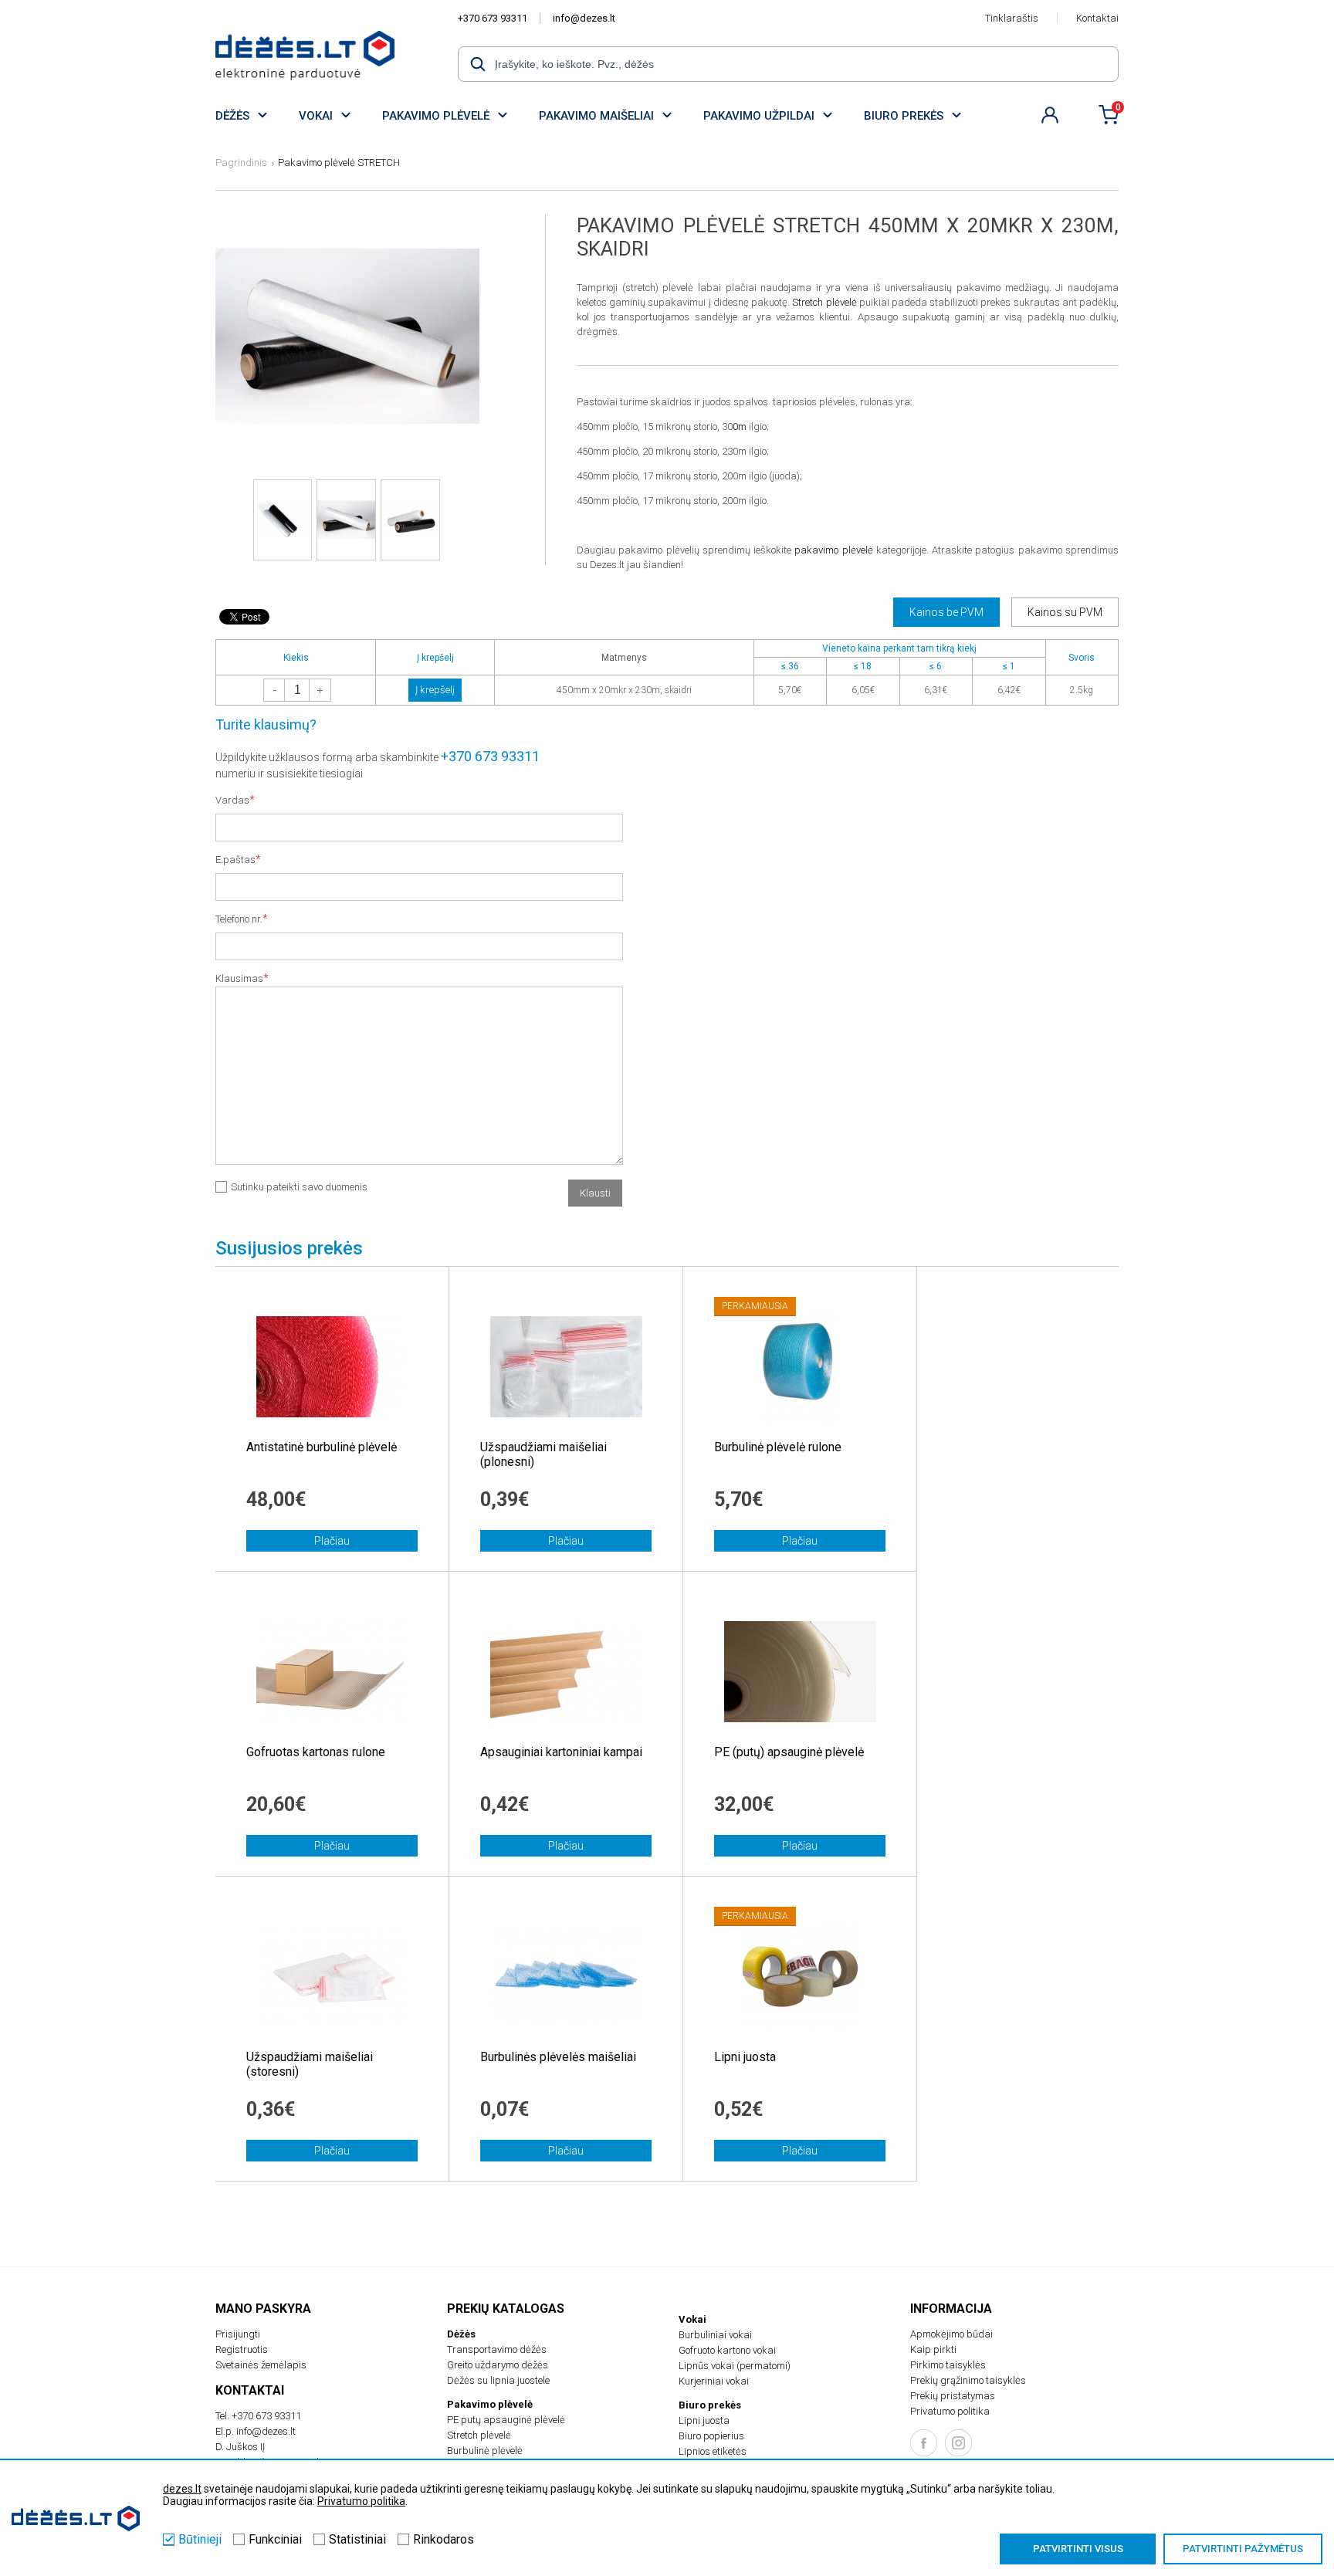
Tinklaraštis (1012, 18)
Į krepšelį (435, 690)
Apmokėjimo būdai (951, 2334)
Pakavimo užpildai (759, 116)
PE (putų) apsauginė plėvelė (789, 1752)
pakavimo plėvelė (833, 550)
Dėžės (232, 116)
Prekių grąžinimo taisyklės (968, 2380)
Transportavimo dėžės (497, 2349)
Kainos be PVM (946, 612)
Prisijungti (238, 2334)
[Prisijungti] (1050, 115)
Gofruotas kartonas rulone (316, 1752)
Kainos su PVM (1065, 612)
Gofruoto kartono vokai (727, 2350)
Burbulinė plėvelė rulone (778, 1447)
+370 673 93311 (493, 18)
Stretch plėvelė (824, 302)
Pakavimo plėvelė (436, 116)
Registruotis (242, 2349)
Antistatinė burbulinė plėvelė (322, 1447)
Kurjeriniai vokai (714, 2381)
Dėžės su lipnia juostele (498, 2380)
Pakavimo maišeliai (596, 116)
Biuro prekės (904, 116)
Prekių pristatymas (953, 2396)
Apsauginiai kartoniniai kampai (561, 1752)
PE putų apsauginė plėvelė (506, 2420)
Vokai (316, 116)
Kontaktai (1097, 18)
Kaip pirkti (933, 2349)
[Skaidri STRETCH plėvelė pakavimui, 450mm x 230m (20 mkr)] (305, 56)
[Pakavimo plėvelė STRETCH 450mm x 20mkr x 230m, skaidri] (347, 456)
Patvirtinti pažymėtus (1243, 2549)
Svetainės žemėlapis (261, 2365)
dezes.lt (182, 2489)
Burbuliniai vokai (715, 2335)
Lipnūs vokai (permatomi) (735, 2366)
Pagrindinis (241, 162)
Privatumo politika (950, 2411)
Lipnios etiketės (713, 2451)
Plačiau (332, 1541)
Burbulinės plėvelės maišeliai (558, 2057)
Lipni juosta (745, 2057)
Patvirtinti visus (1078, 2549)
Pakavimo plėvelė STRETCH (339, 162)
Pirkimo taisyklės (948, 2365)
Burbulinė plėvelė (485, 2451)
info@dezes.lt (584, 18)
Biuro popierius (711, 2436)
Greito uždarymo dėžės (498, 2365)
